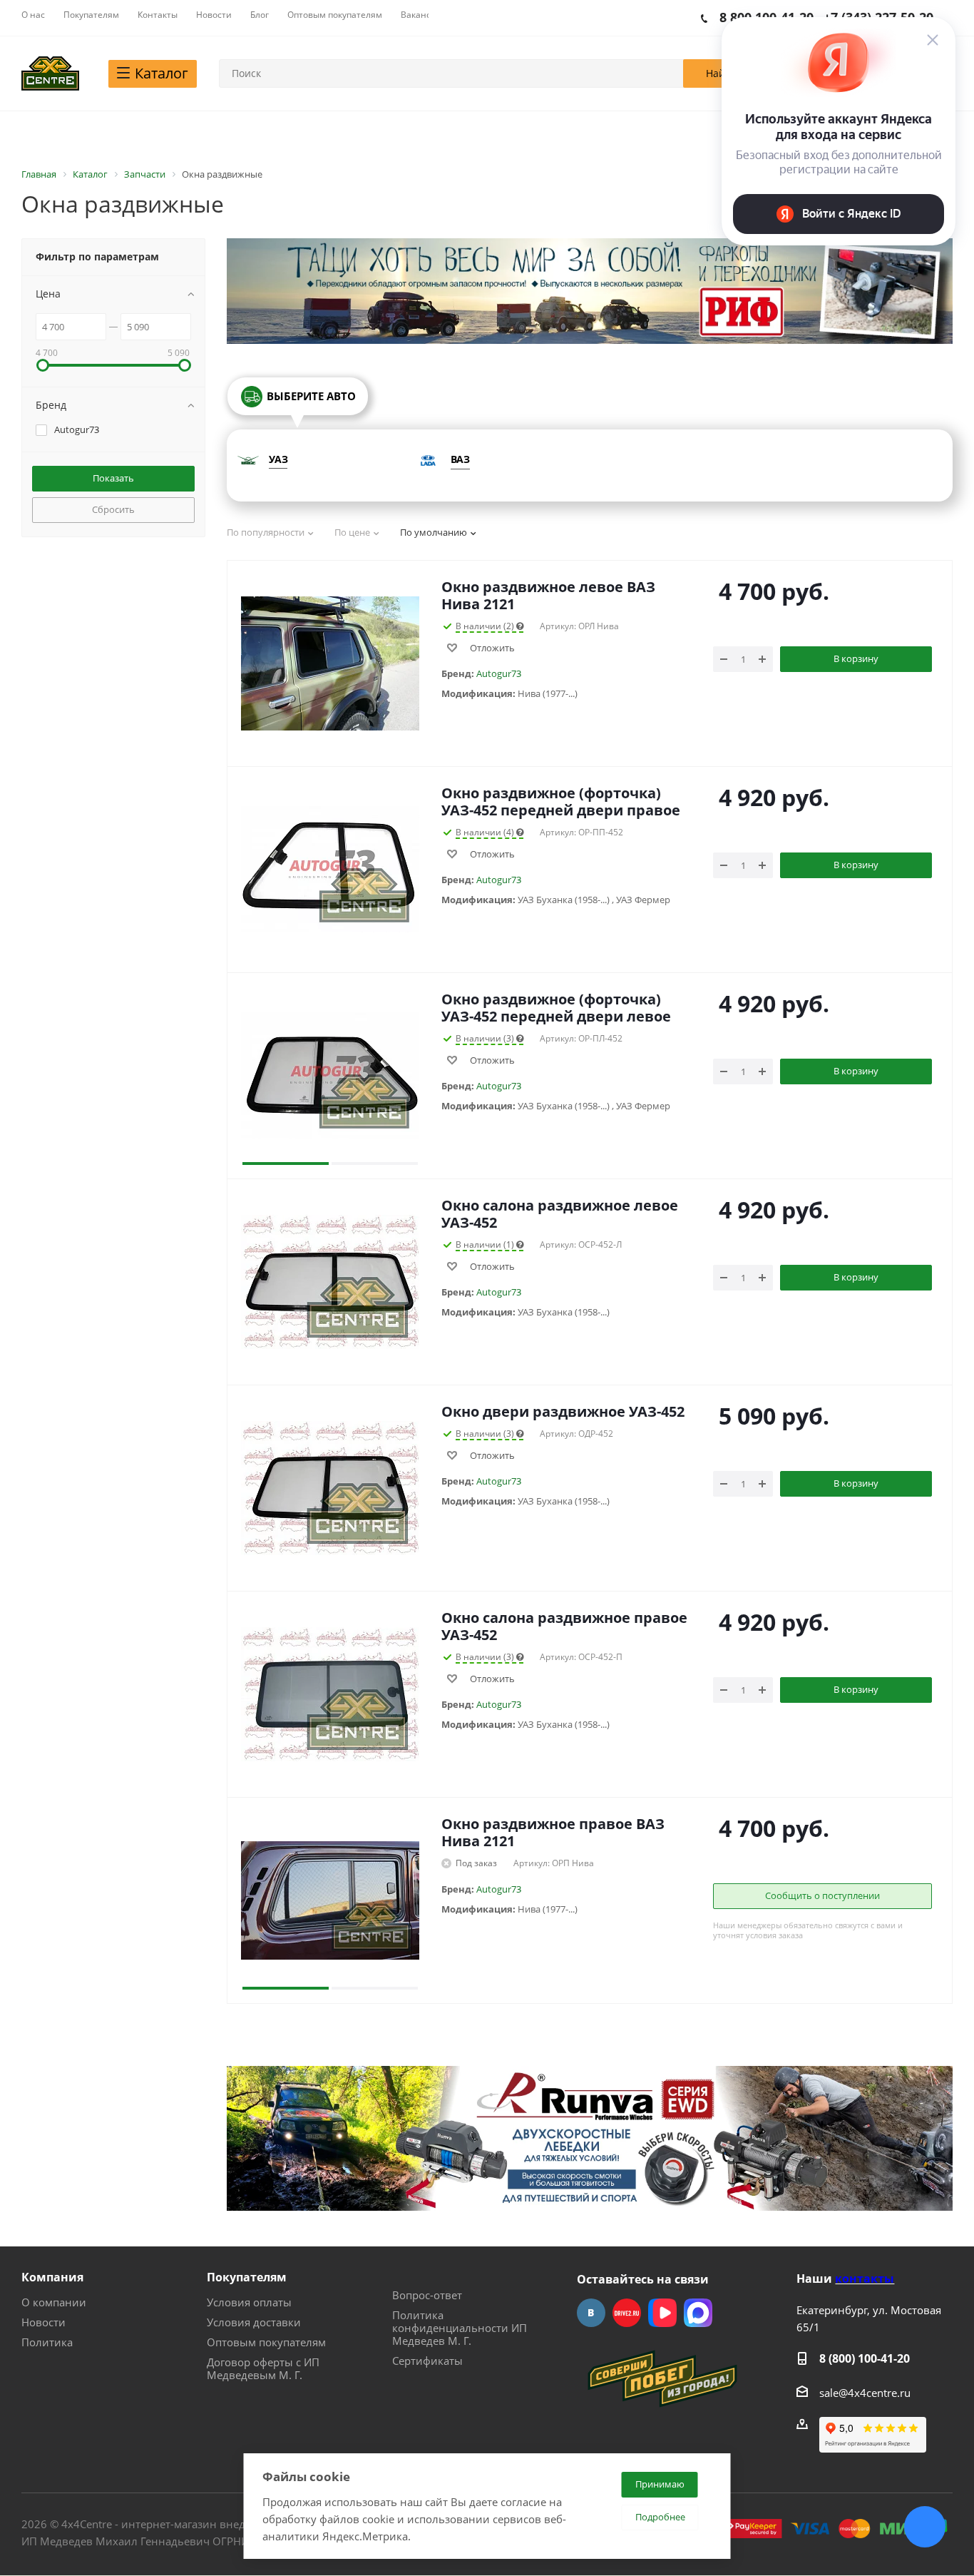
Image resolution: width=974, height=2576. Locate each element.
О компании (54, 2302)
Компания (52, 2277)
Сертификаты (427, 2361)
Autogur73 (499, 673)
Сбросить (113, 509)
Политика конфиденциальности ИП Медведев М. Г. (460, 2328)
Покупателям (247, 2277)
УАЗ (278, 459)
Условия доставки (254, 2322)
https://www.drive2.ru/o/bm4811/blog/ (627, 2313)
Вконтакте (591, 2313)
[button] (286, 1076)
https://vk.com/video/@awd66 (662, 2313)
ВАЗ (460, 459)
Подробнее (660, 2517)
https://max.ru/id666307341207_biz (698, 2313)
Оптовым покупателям (266, 2342)
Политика (47, 2342)
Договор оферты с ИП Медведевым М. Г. (263, 2368)
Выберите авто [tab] (311, 396)
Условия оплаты (249, 2302)
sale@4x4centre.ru (865, 2393)
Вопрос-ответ (427, 2295)
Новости (43, 2322)
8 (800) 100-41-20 (865, 2358)
